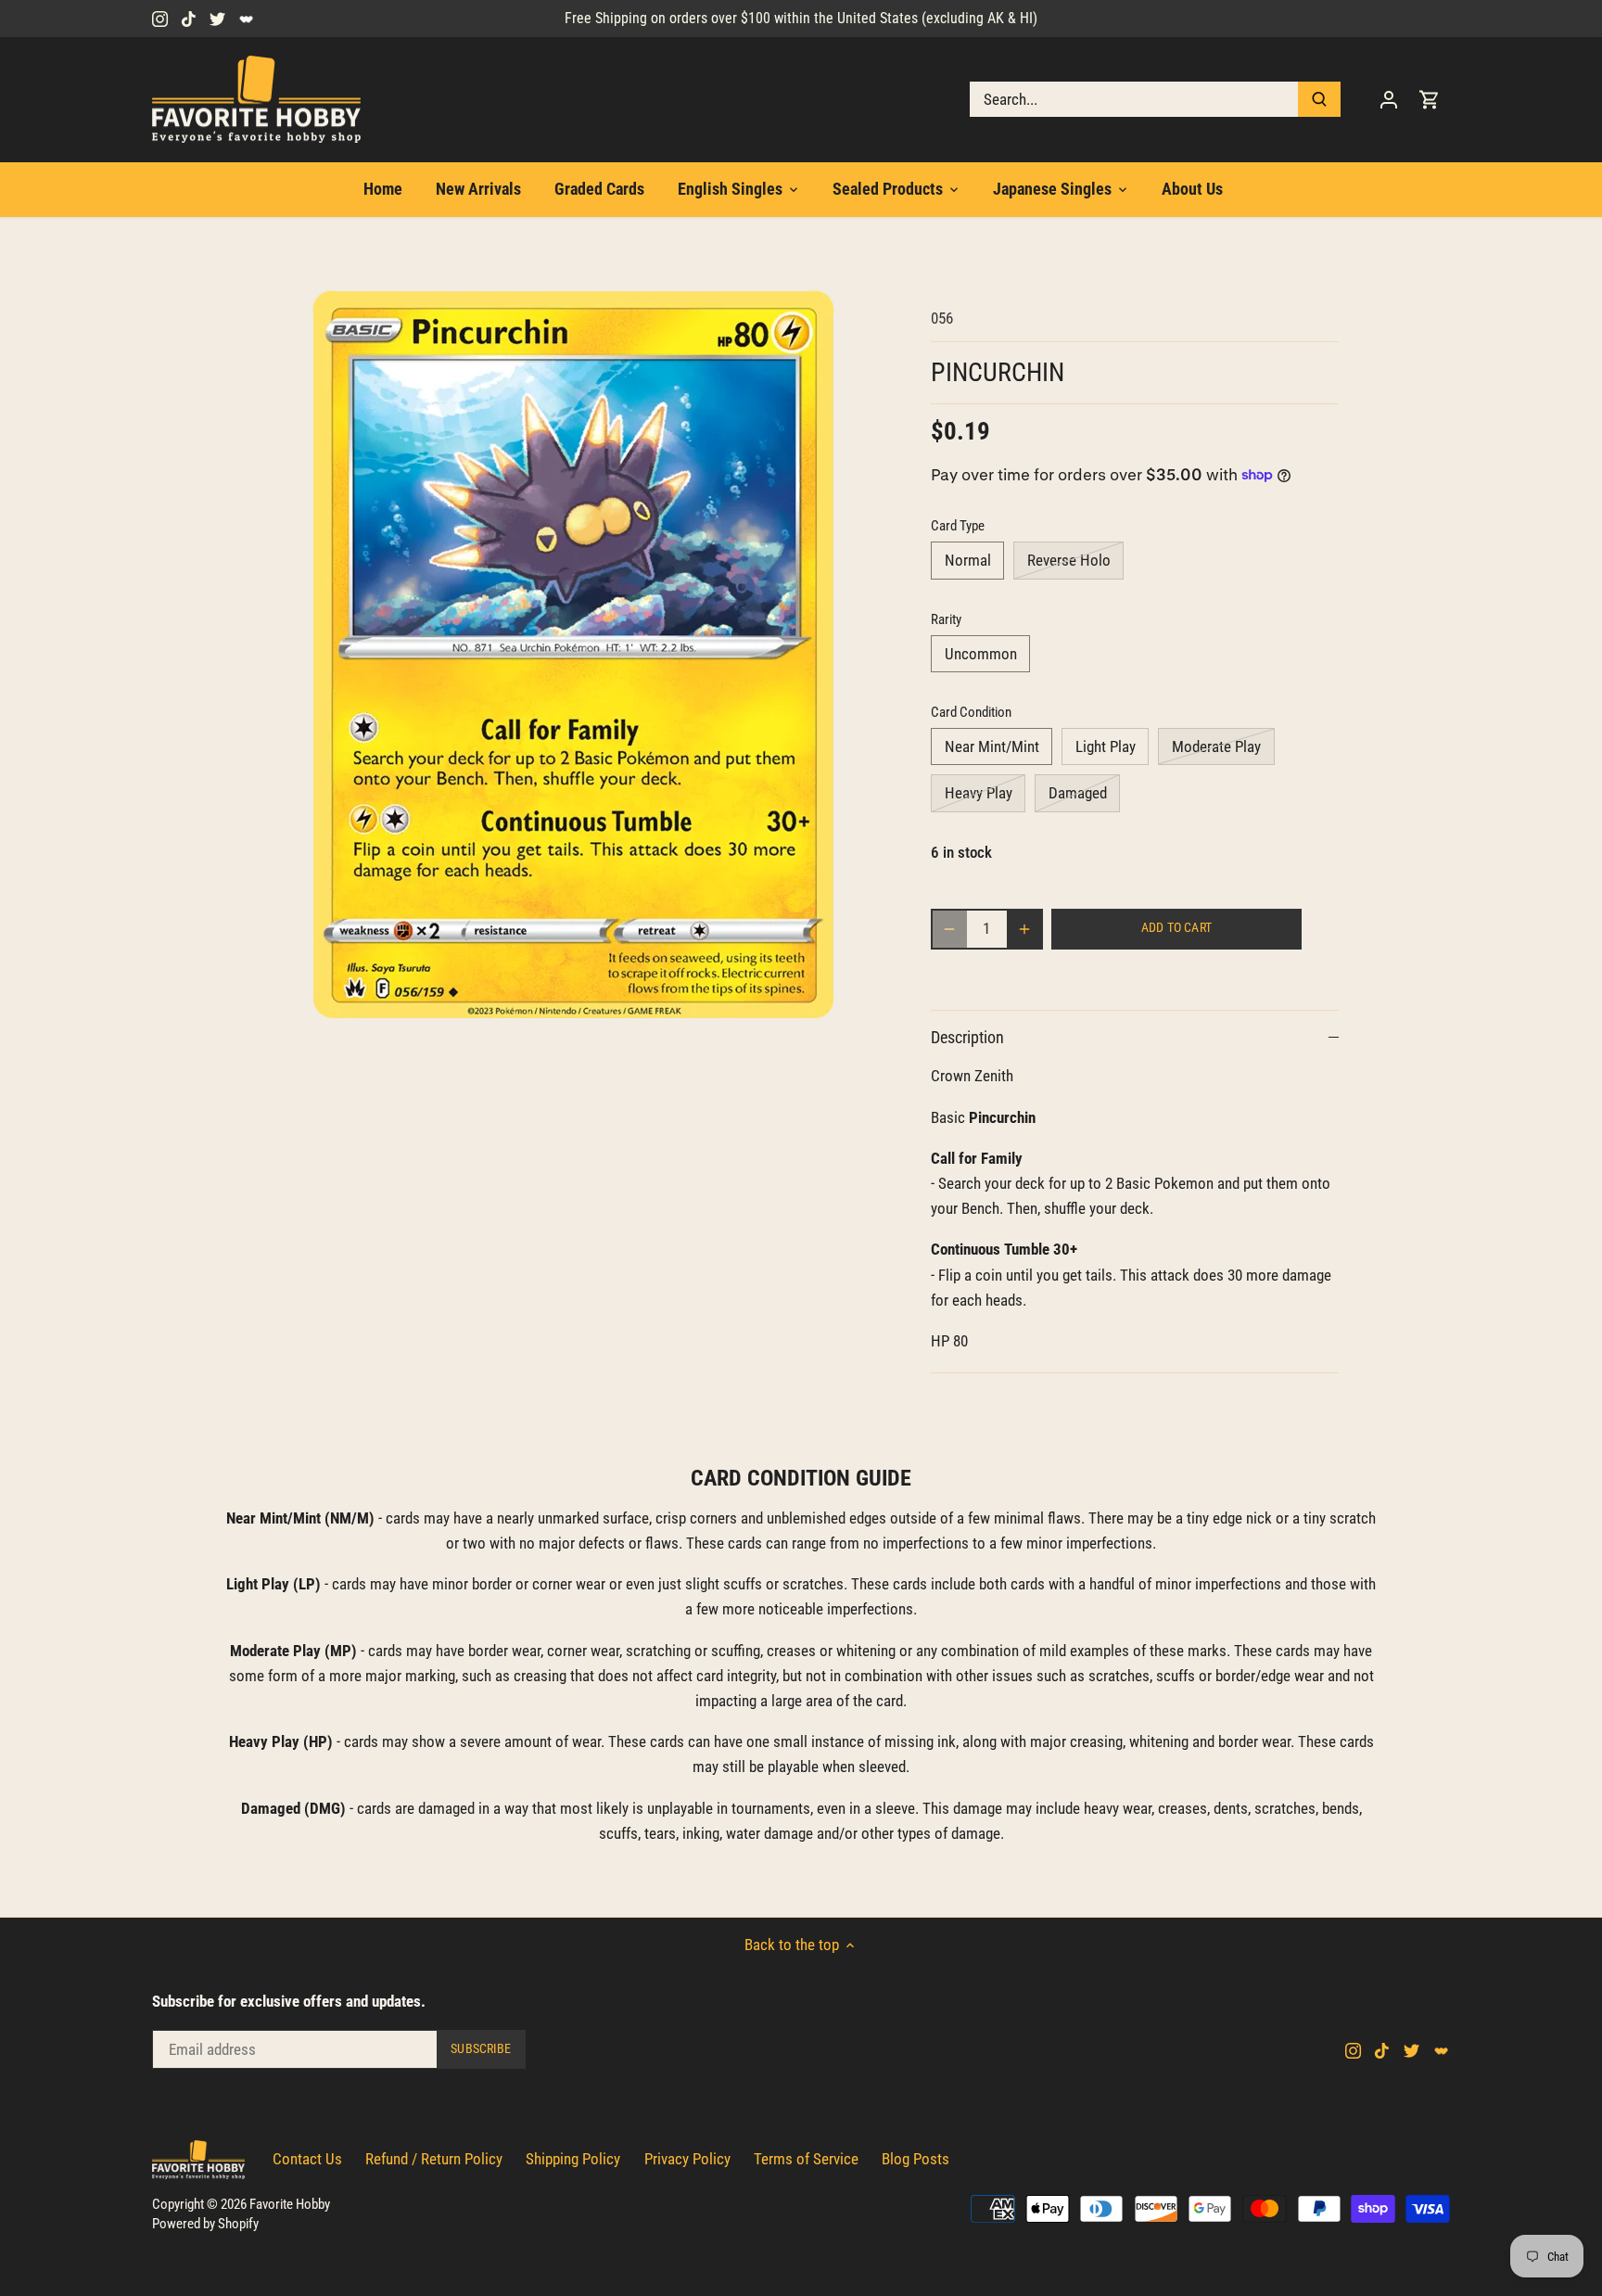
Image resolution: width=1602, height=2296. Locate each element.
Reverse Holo (1069, 560)
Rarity (946, 619)
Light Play (1106, 746)
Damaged (1078, 793)
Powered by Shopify (205, 2224)
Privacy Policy (687, 2159)
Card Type (958, 526)
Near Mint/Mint (992, 746)
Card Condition (971, 712)
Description (967, 1037)
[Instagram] (160, 19)
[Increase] (1024, 929)
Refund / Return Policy (434, 2159)
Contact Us (307, 2159)
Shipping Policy (573, 2159)
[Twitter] (217, 19)
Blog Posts (915, 2159)
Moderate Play (1216, 746)
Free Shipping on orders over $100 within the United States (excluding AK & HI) (801, 18)
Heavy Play (979, 793)
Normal (968, 560)
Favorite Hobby (290, 2204)
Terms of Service (806, 2159)
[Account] (1389, 100)
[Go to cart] (1430, 100)
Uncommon (981, 654)
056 (942, 318)
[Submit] (1319, 99)
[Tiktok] (189, 19)
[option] (575, 655)
